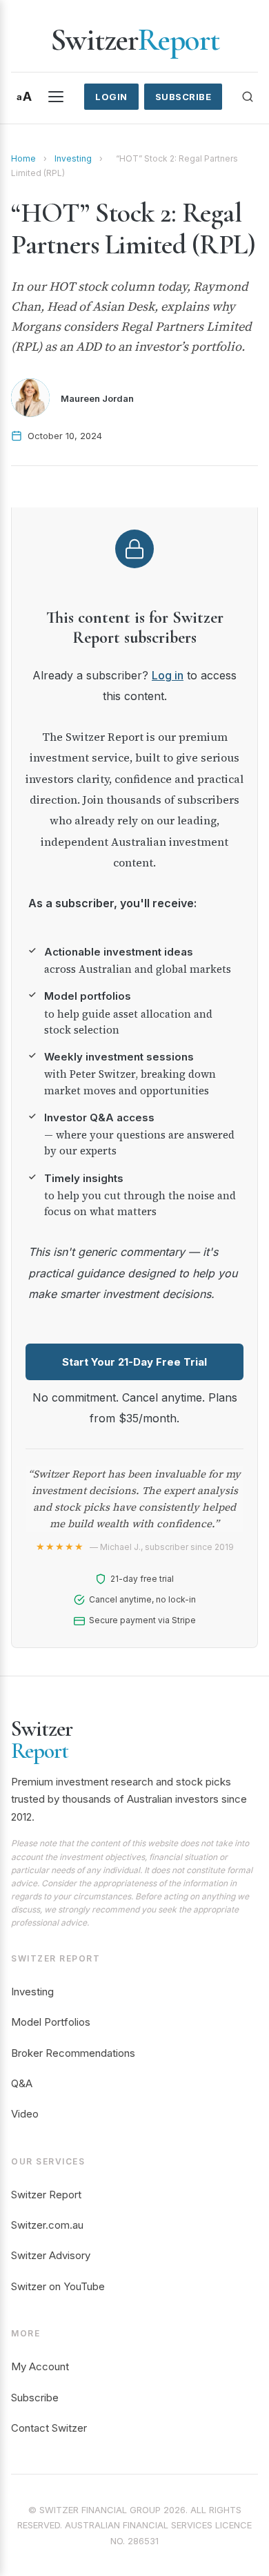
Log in (168, 675)
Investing (73, 158)
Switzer (135, 40)
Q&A (22, 2083)
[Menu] (56, 97)
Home (23, 158)
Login (111, 97)
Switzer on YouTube (58, 2286)
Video (25, 2114)
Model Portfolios (51, 2022)
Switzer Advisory (51, 2255)
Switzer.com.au (47, 2225)
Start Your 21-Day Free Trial (134, 1362)
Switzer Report (46, 2195)
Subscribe (183, 97)
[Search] (248, 97)
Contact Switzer (49, 2428)
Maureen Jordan (97, 398)
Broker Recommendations (73, 2053)
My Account (40, 2366)
